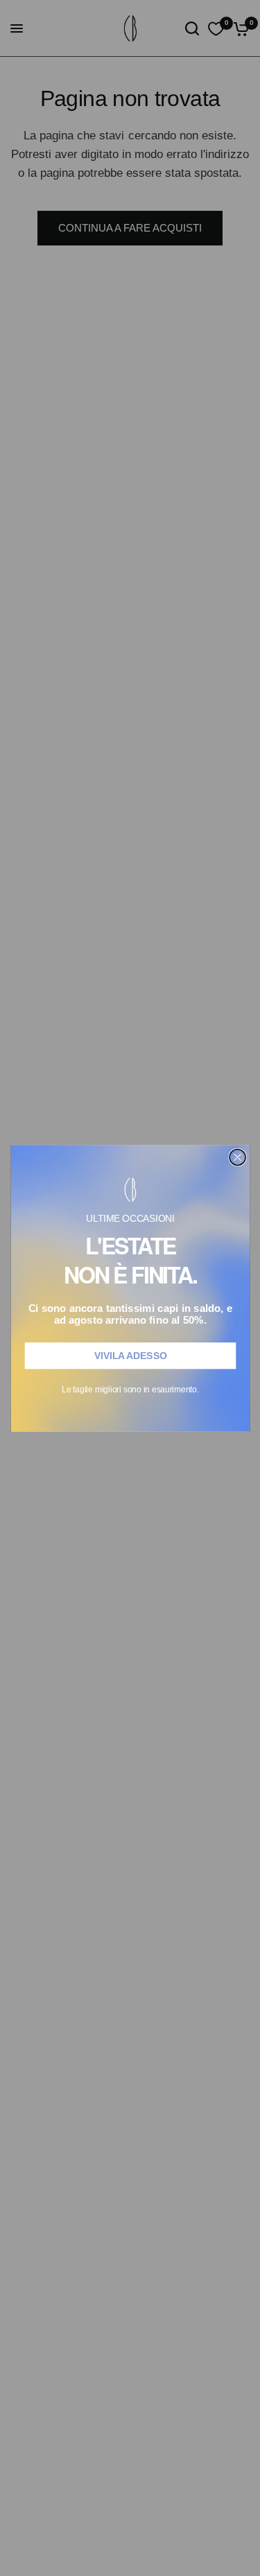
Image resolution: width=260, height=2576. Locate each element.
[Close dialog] (237, 1157)
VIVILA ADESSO (130, 1355)
